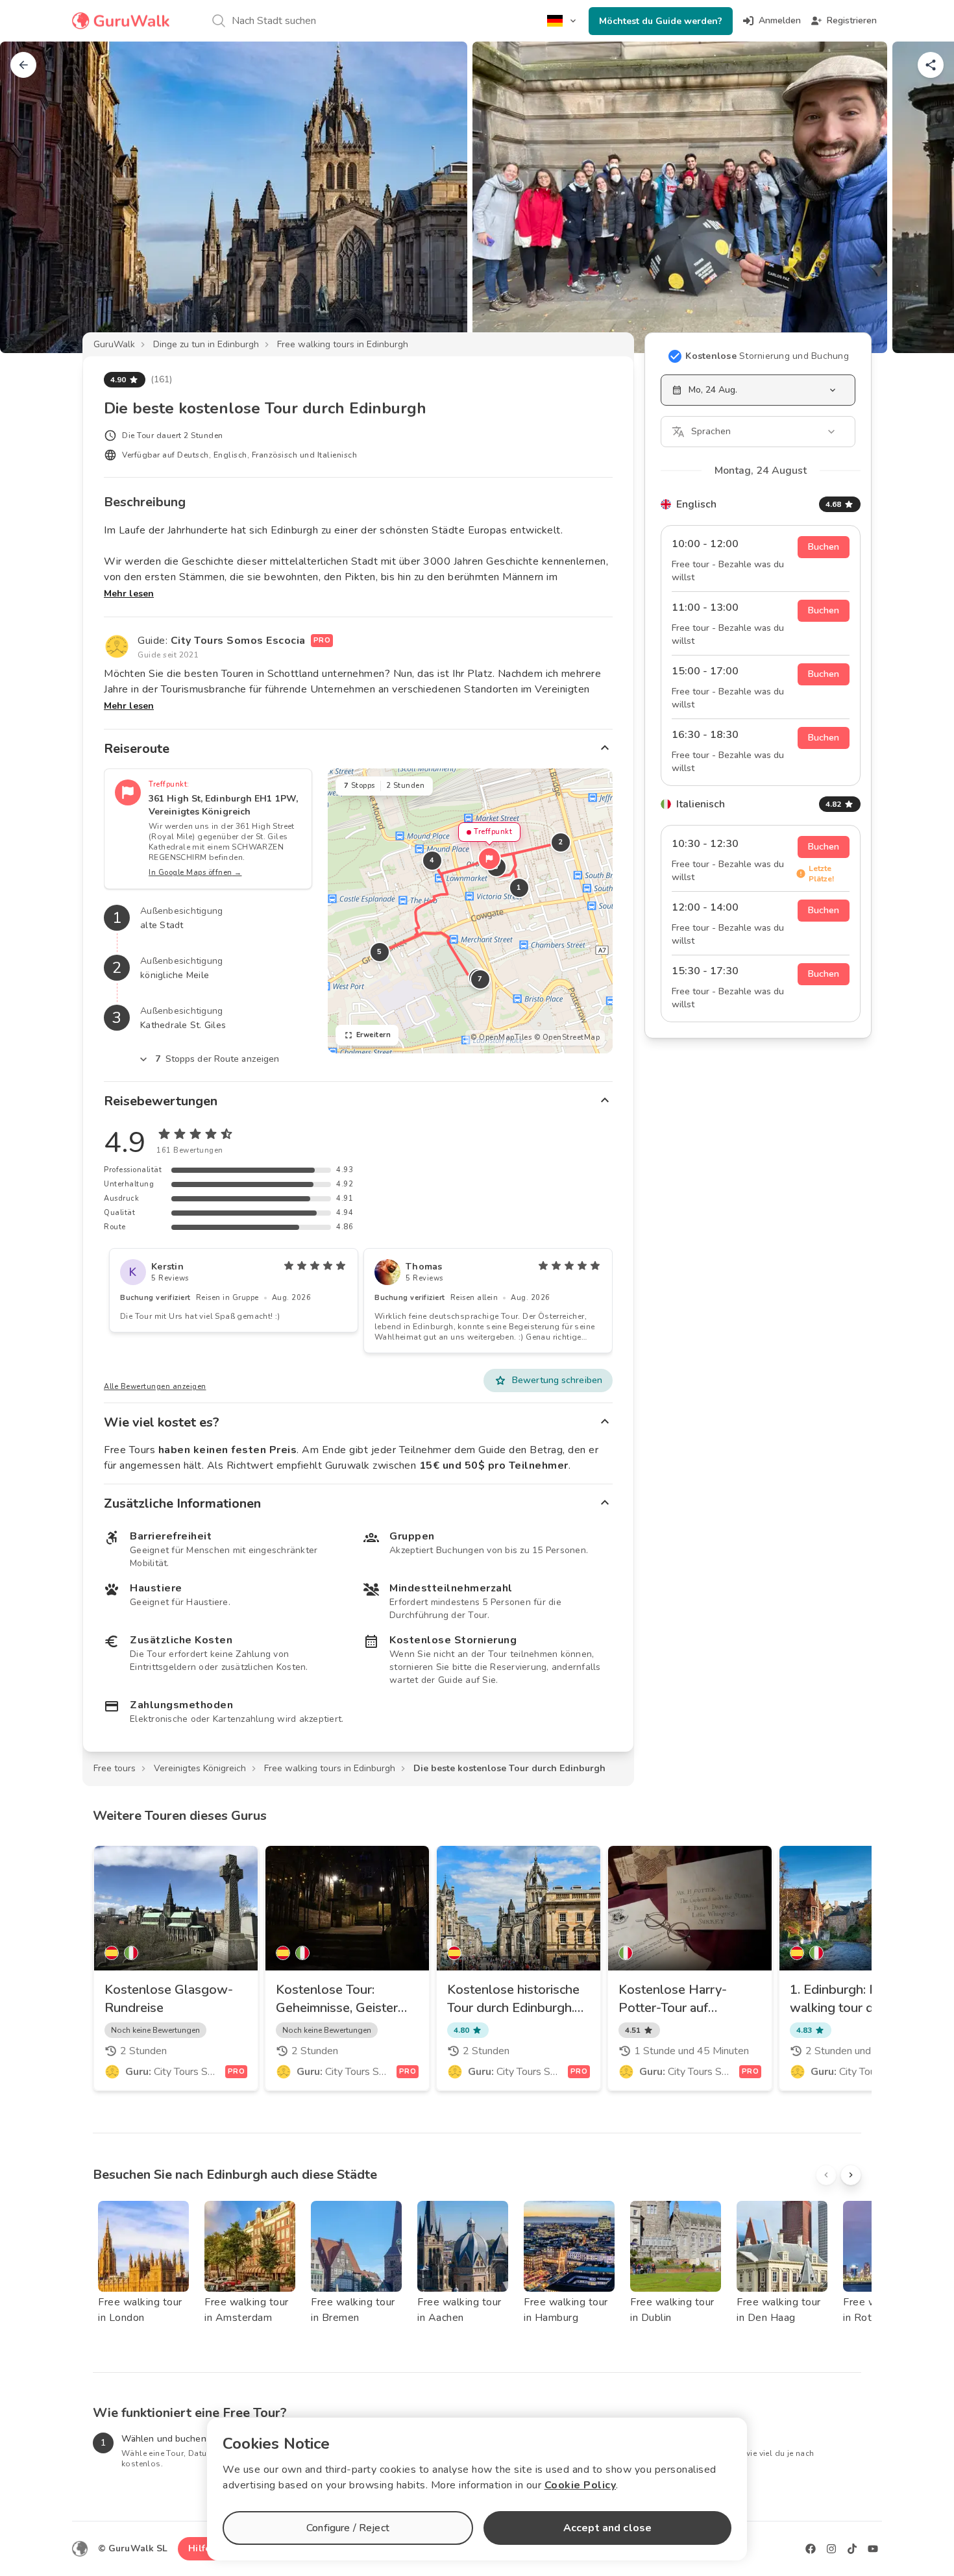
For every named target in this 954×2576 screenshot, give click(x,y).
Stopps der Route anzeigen (217, 1059)
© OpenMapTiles (501, 1037)
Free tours (115, 1768)
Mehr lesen (129, 594)
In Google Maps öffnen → (195, 873)
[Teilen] (931, 65)
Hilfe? (202, 2548)
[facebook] (811, 2549)
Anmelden (780, 20)
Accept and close (607, 2528)
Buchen (824, 547)
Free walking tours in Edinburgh (343, 344)
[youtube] (873, 2549)
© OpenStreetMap (567, 1037)
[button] (489, 859)
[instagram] (831, 2549)
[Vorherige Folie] (31, 197)
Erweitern (374, 1035)
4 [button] (432, 860)
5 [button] (380, 952)
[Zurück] (23, 65)
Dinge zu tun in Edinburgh (206, 344)
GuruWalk (114, 344)
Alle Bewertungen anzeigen (155, 1387)
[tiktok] (852, 2549)
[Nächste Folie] (923, 197)
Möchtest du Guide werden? (661, 21)
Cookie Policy (581, 2485)
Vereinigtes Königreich (200, 1768)
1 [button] (519, 888)
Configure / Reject (348, 2528)
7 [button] (480, 979)
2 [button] (561, 842)
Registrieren (852, 20)
